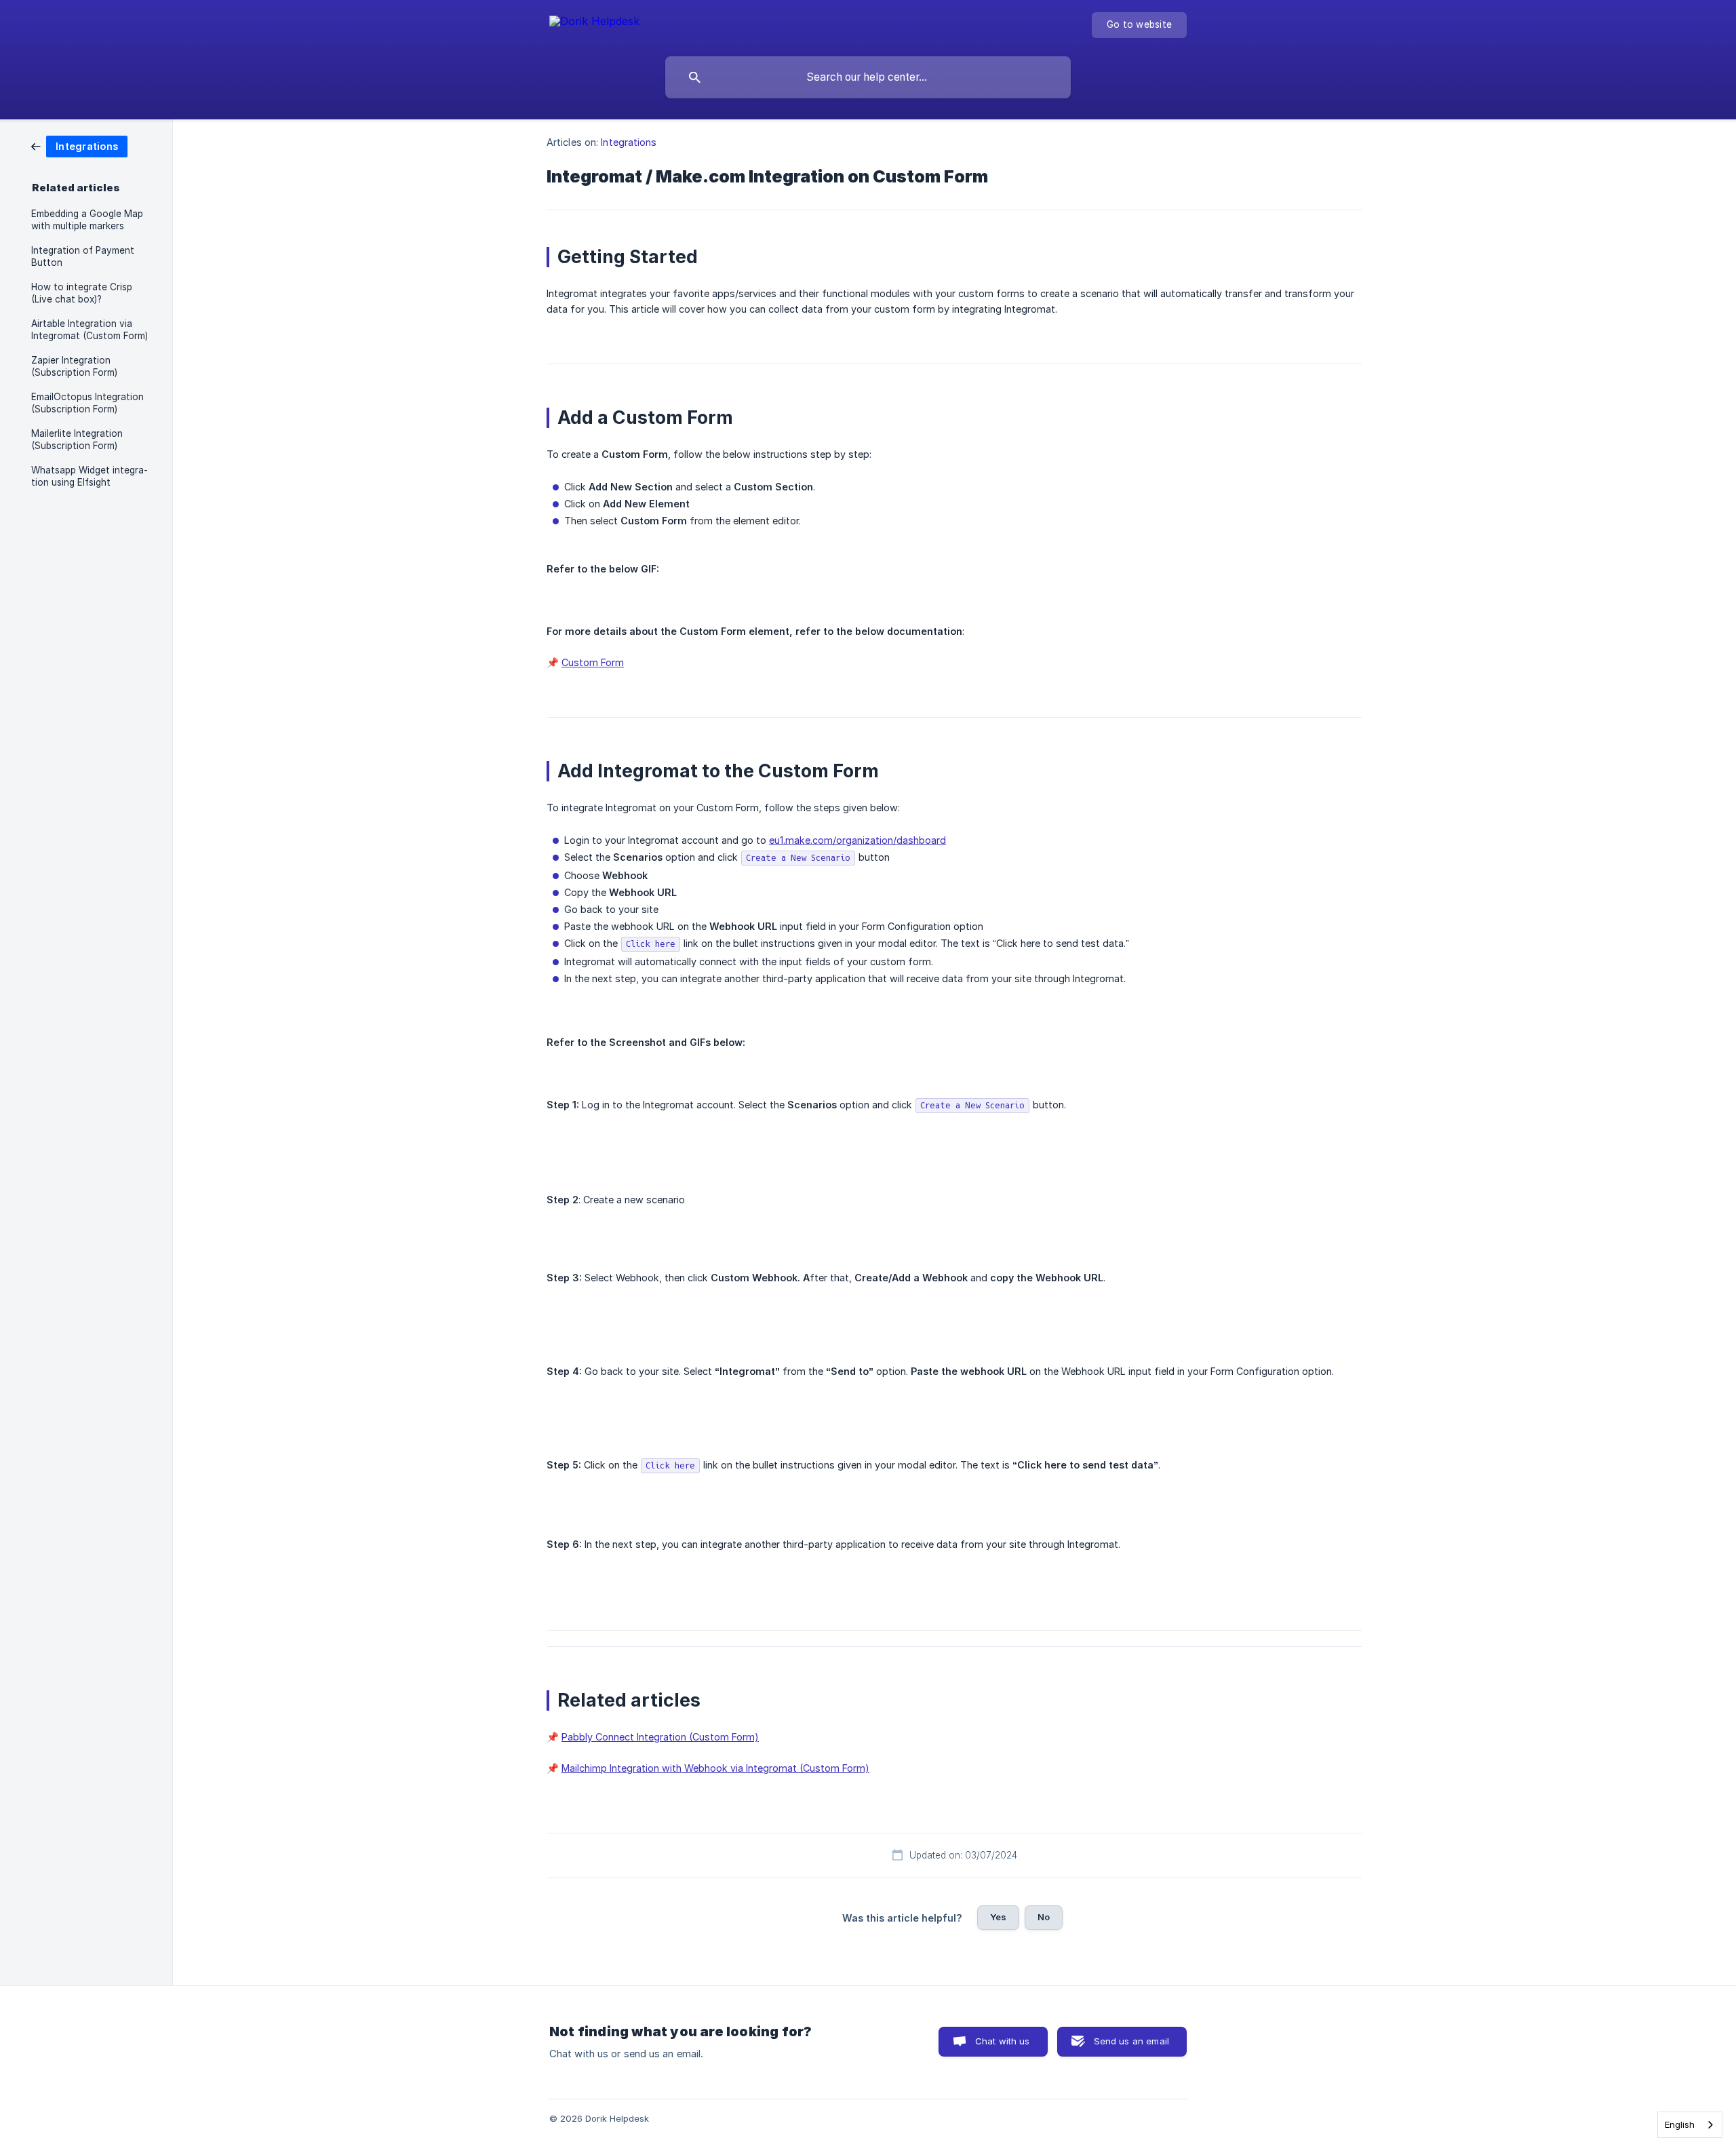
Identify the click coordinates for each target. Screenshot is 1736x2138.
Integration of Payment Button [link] (83, 256)
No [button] (1044, 1917)
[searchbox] (868, 77)
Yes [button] (998, 1917)
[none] (594, 23)
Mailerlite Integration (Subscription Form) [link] (77, 440)
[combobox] (1690, 2125)
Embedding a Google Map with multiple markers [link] (87, 220)
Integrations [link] (629, 142)
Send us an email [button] (1131, 2041)
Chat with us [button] (1003, 2041)
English (1680, 2124)
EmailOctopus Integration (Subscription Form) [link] (87, 403)
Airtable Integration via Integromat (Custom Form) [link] (90, 330)
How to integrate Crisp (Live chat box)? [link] (82, 293)
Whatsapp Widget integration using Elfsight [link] (90, 476)
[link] (79, 145)
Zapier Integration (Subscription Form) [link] (74, 366)
